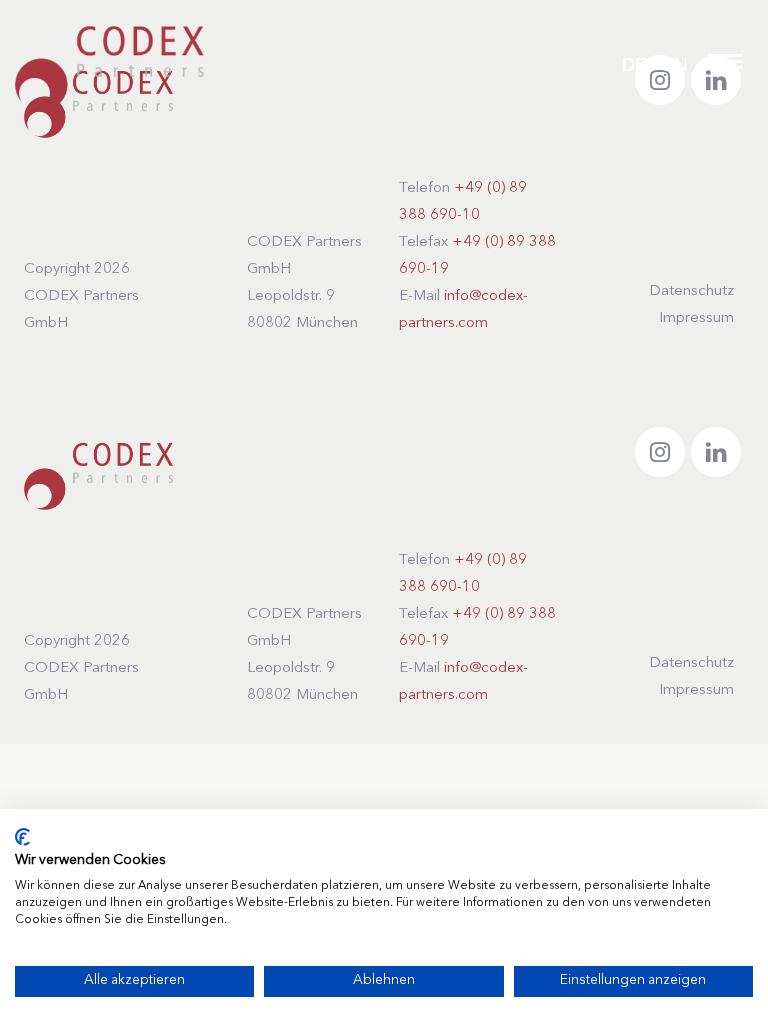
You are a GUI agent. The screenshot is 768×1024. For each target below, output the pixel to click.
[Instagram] (660, 452)
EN (675, 66)
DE (634, 66)
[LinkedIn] (716, 452)
